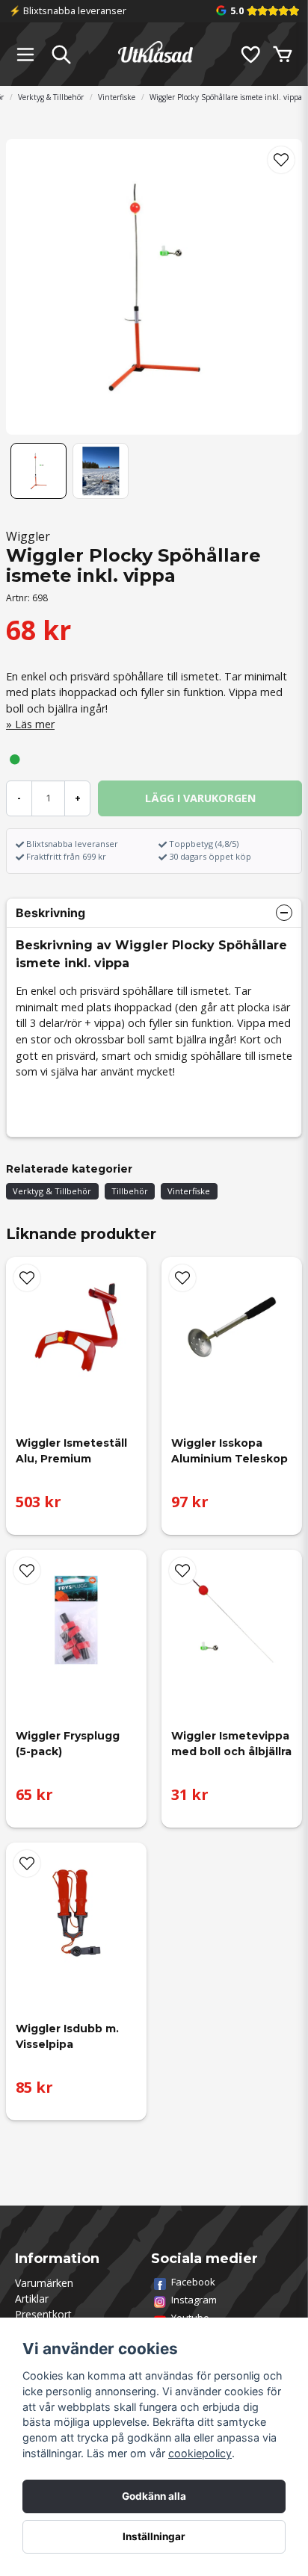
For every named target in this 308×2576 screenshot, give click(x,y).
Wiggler (28, 536)
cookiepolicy (200, 2453)
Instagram (194, 2300)
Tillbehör (130, 1191)
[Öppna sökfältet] (61, 55)
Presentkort (43, 2314)
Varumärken (44, 2283)
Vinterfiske (117, 97)
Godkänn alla (154, 2496)
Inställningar (154, 2536)
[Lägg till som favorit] (250, 55)
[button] (281, 160)
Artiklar (32, 2299)
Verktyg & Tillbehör (51, 97)
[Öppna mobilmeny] (25, 55)
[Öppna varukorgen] (283, 55)
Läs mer (35, 724)
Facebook (193, 2282)
